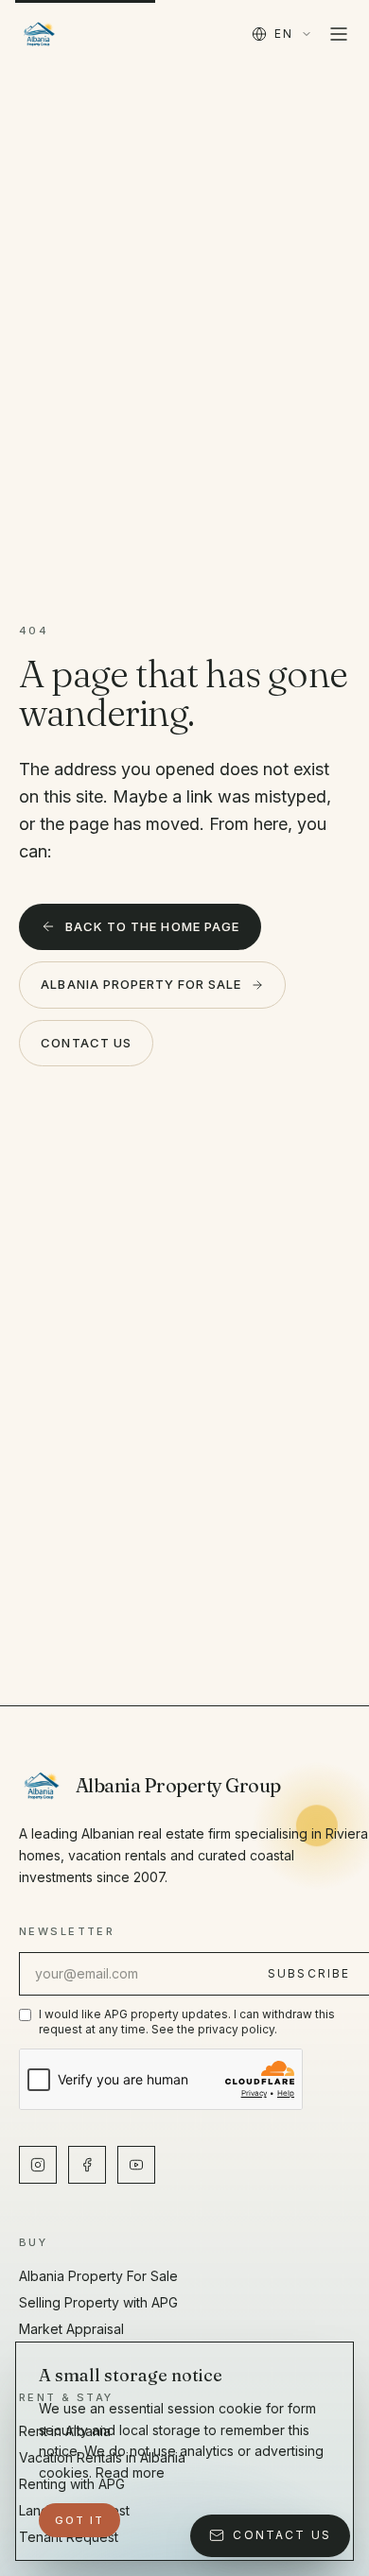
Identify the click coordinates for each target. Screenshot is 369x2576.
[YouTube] (136, 2165)
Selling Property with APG (98, 2302)
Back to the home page (152, 926)
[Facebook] (87, 2165)
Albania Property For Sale (141, 984)
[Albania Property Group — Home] (39, 34)
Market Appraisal (71, 2329)
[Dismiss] (313, 2520)
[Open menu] (339, 34)
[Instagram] (38, 2165)
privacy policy (236, 2029)
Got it (79, 2520)
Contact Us (86, 1043)
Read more (130, 2472)
